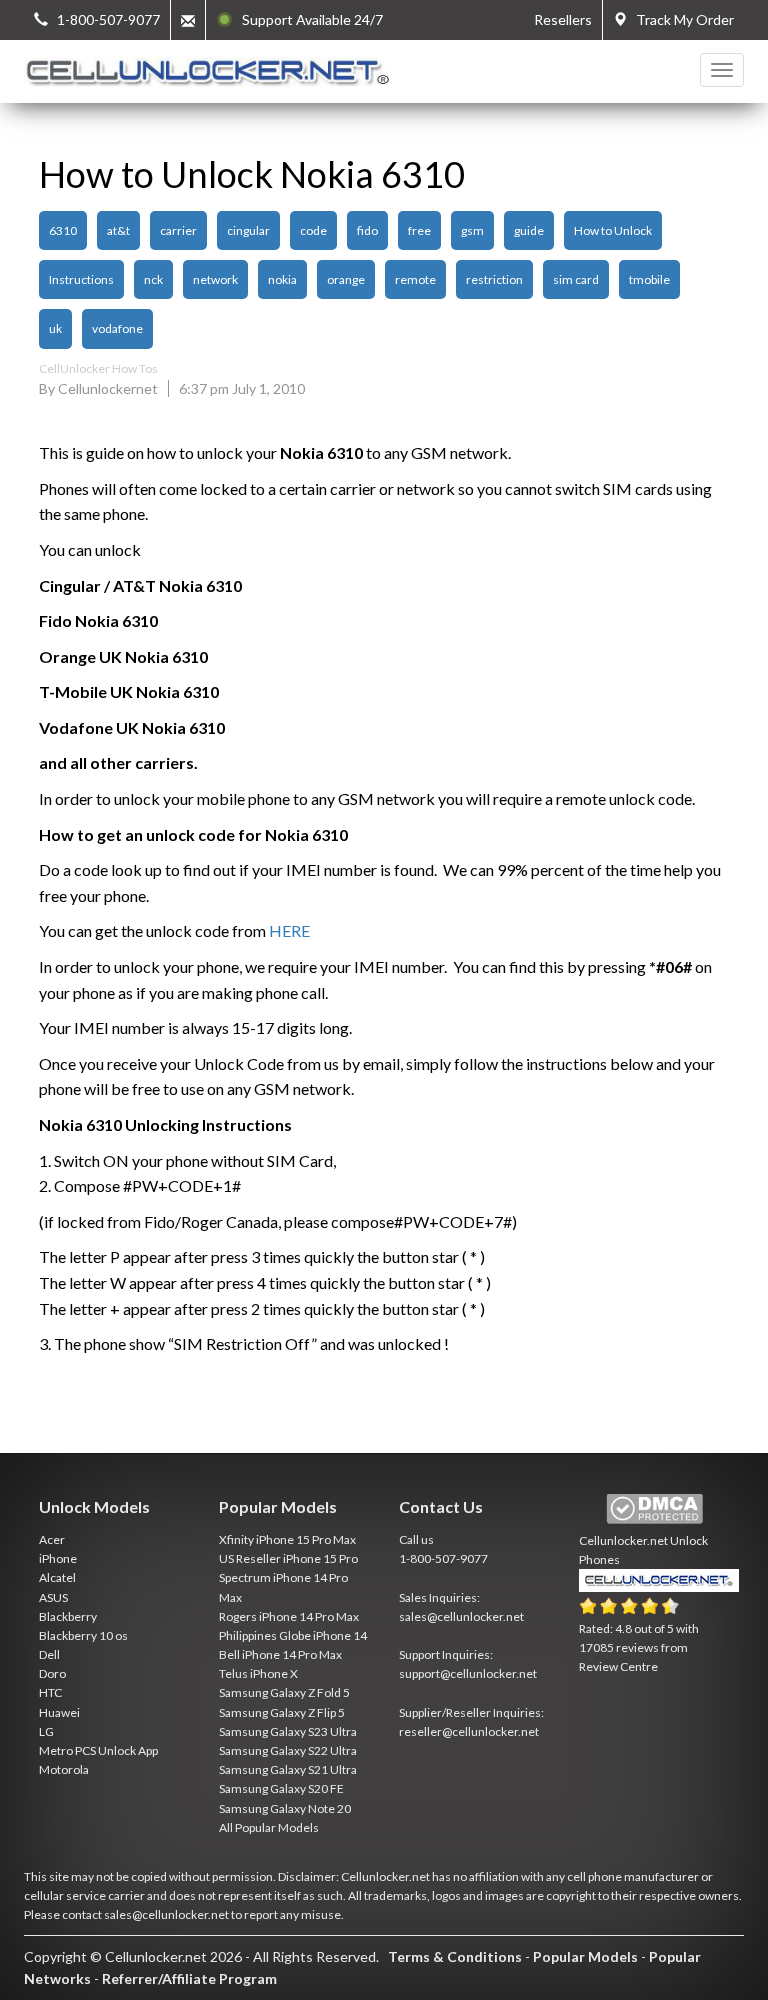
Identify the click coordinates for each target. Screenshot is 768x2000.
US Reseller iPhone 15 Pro (288, 1558)
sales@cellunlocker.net (461, 1616)
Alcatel (57, 1577)
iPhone (58, 1558)
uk (55, 328)
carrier (178, 230)
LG (46, 1731)
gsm (472, 230)
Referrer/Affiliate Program (189, 1978)
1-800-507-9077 (443, 1558)
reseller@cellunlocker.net (469, 1731)
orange (346, 279)
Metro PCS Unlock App (98, 1750)
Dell (49, 1654)
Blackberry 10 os (83, 1635)
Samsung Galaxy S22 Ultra (288, 1750)
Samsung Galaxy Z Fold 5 (284, 1692)
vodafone (117, 328)
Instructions (81, 279)
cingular (248, 230)
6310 (63, 230)
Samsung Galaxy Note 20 (285, 1808)
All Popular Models (269, 1827)
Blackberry (68, 1616)
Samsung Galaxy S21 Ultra (288, 1769)
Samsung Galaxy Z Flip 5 (282, 1712)
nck (153, 279)
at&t (118, 230)
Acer (52, 1539)
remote (415, 279)
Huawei (59, 1712)
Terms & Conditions (455, 1956)
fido (367, 230)
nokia (282, 279)
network (215, 279)
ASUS (53, 1597)
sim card (576, 279)
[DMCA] (654, 1509)
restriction (494, 279)
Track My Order (680, 19)
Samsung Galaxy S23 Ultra (288, 1731)
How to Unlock (613, 230)
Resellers (563, 19)
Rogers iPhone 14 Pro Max (289, 1616)
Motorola (64, 1769)
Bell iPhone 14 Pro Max (280, 1654)
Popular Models (585, 1956)
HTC (50, 1692)
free (419, 230)
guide (529, 230)
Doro (52, 1673)
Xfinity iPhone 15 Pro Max (287, 1539)
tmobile (649, 279)
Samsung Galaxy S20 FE (281, 1788)
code (313, 230)
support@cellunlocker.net (468, 1673)
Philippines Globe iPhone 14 (293, 1635)
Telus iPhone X (258, 1673)
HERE (289, 930)
